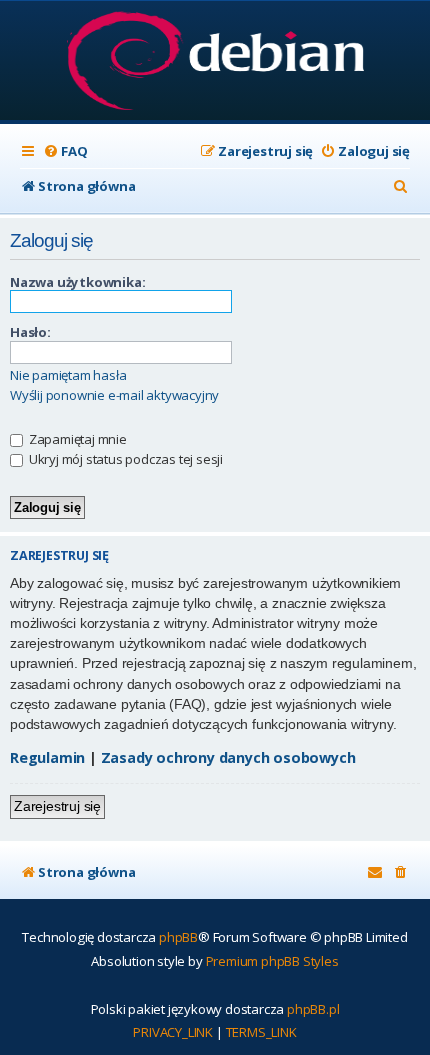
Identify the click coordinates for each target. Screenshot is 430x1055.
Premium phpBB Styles (272, 961)
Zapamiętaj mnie (76, 439)
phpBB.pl (313, 1009)
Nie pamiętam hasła (68, 375)
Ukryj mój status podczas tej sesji (124, 459)
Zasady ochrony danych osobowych (228, 757)
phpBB (178, 937)
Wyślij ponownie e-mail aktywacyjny (114, 395)
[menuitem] (65, 151)
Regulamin (47, 757)
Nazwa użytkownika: (77, 282)
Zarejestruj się (57, 806)
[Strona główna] (215, 62)
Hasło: (30, 332)
